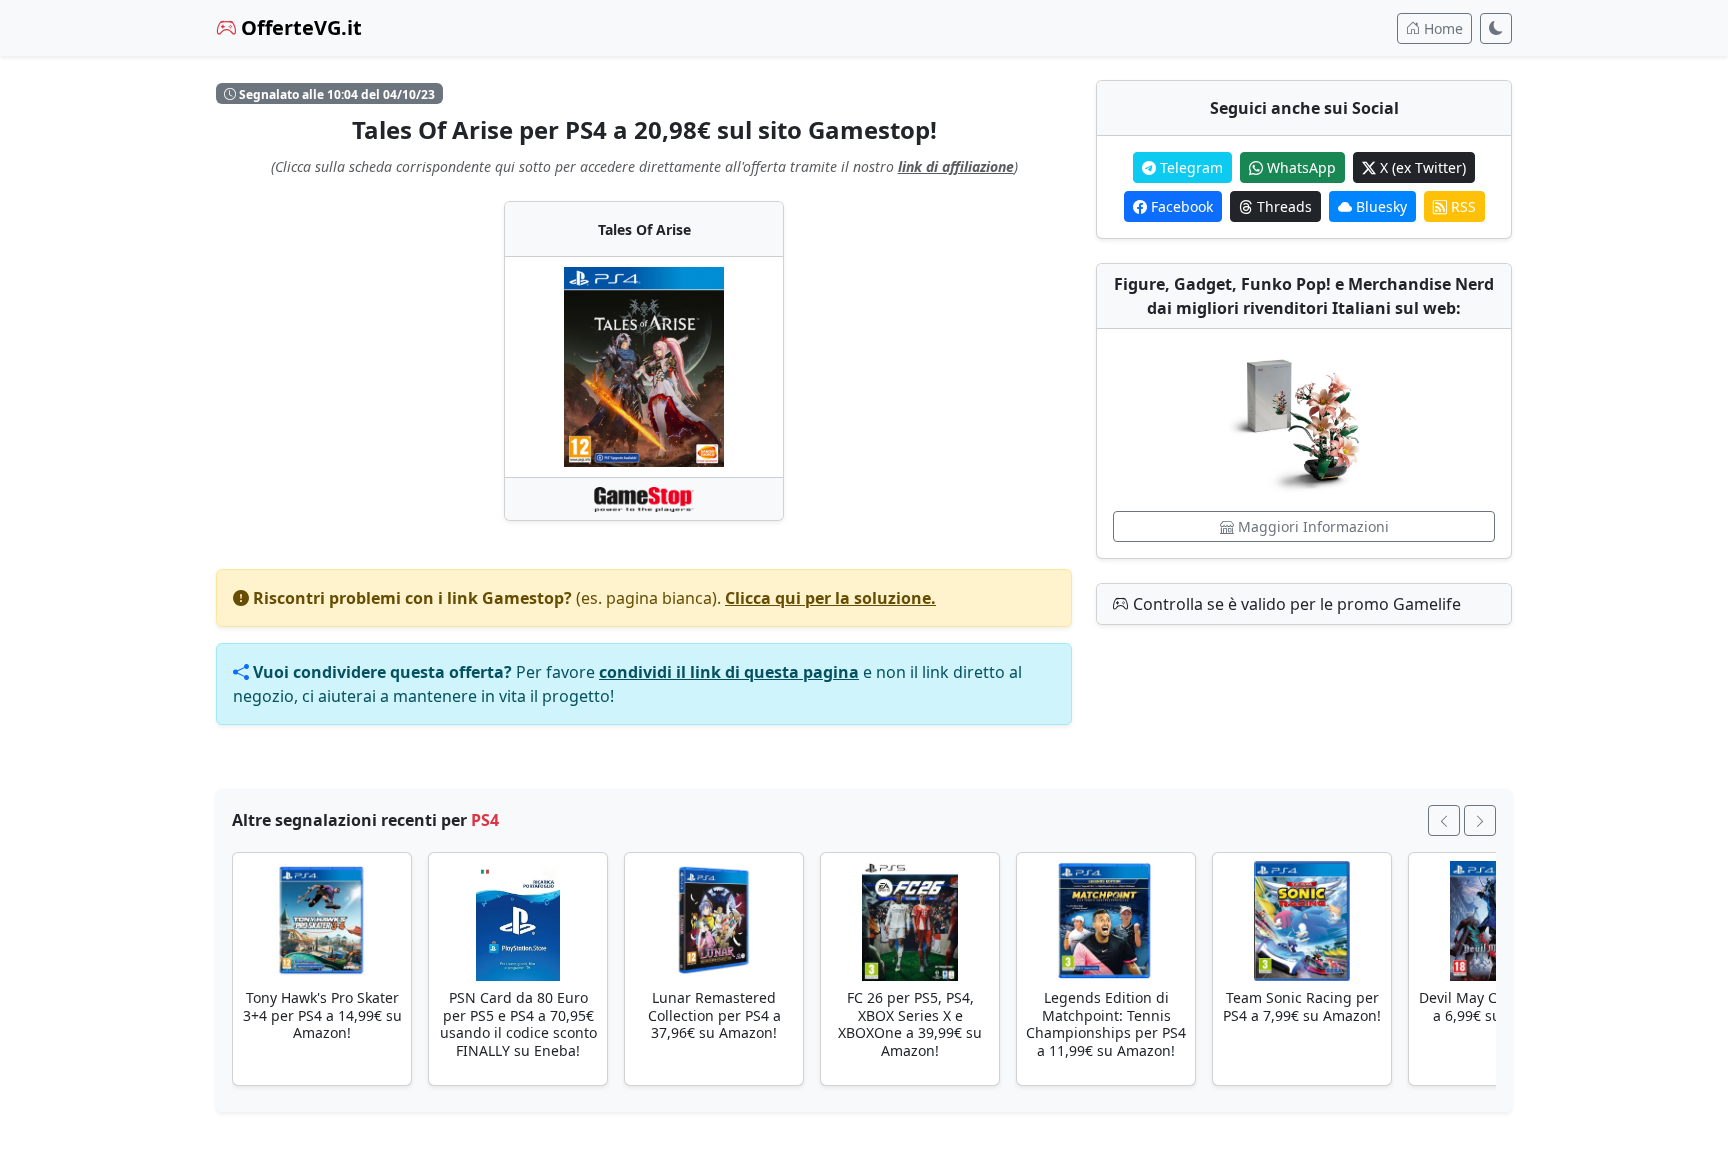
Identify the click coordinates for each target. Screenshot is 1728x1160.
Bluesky (1379, 206)
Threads (1282, 206)
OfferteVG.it (299, 27)
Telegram (1189, 167)
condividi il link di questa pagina (729, 672)
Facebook (1180, 206)
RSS (1461, 206)
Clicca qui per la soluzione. (830, 598)
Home (1441, 28)
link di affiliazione (956, 166)
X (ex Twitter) (1421, 167)
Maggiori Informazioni (1311, 526)
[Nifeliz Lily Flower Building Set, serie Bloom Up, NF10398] (1304, 420)
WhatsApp (1299, 167)
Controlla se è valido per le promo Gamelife (1295, 604)
